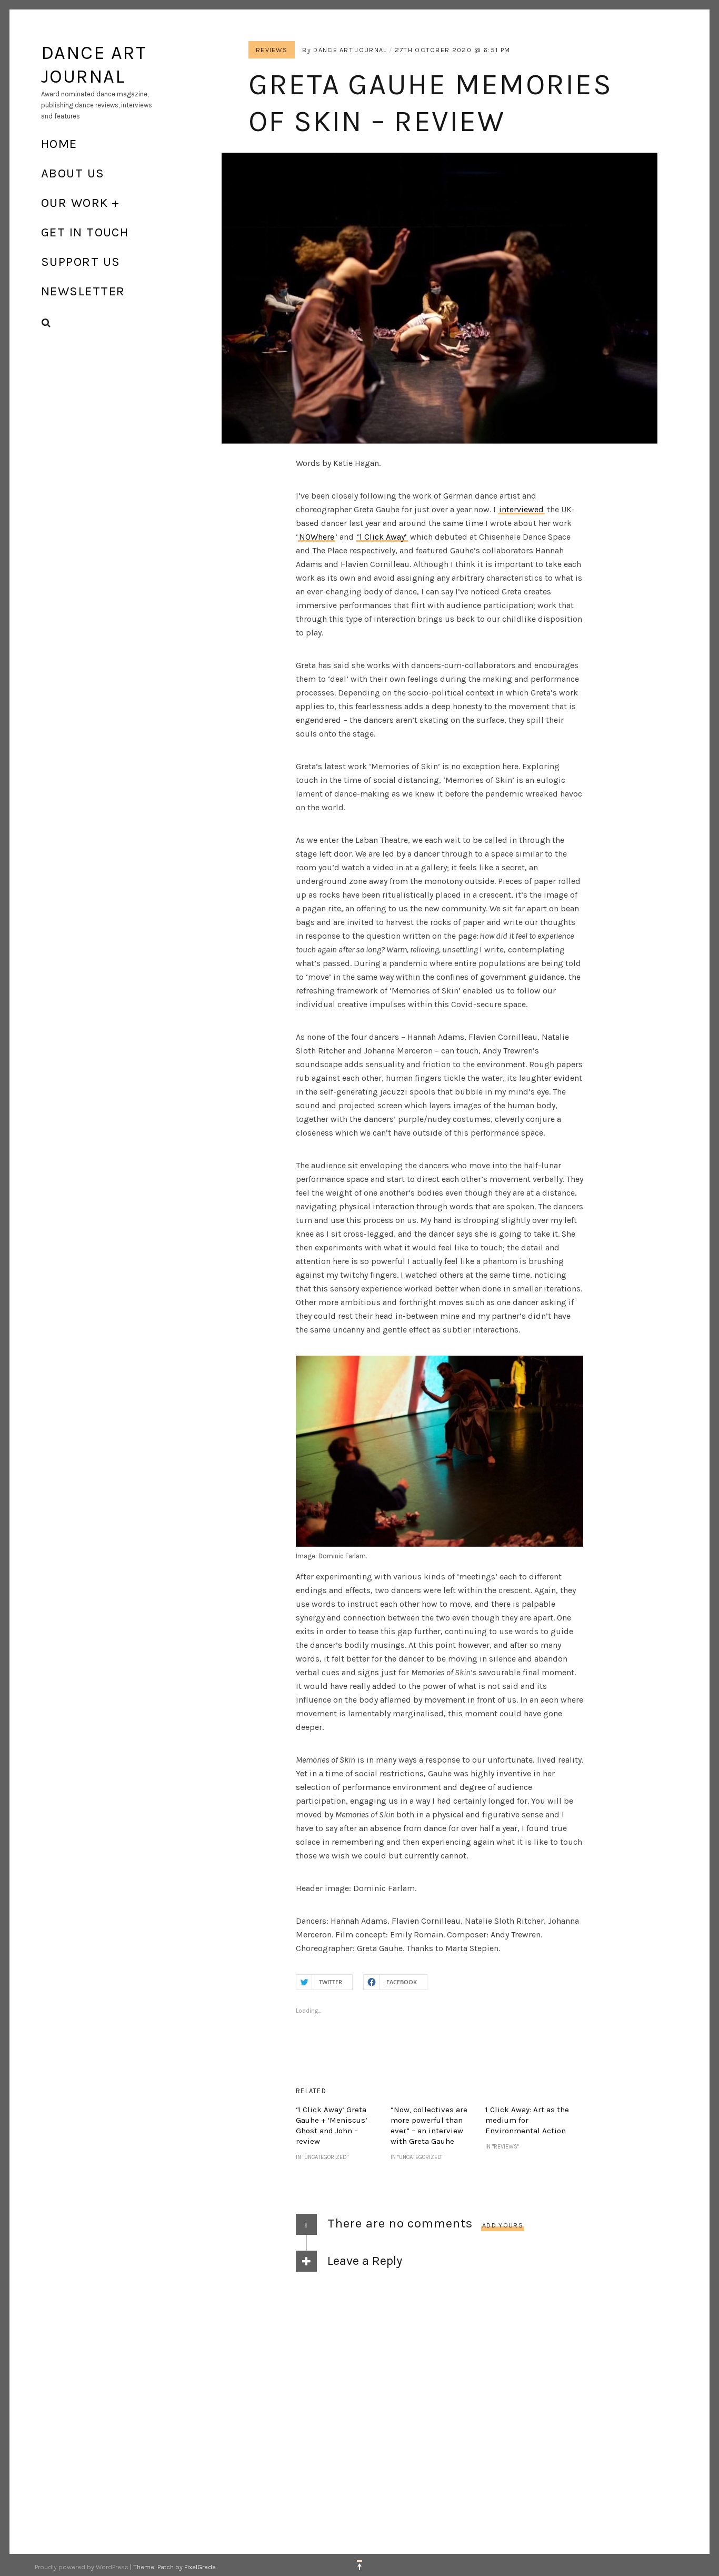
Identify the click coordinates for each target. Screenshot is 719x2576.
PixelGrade (200, 2567)
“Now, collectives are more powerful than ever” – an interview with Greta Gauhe (429, 2125)
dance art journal (350, 50)
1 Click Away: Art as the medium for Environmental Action (527, 2120)
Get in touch (85, 232)
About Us (73, 173)
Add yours (503, 2225)
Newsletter (83, 291)
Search (46, 323)
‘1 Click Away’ (382, 537)
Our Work (75, 203)
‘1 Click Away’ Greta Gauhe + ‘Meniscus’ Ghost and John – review (332, 2125)
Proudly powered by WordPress (82, 2567)
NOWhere (317, 537)
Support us (81, 262)
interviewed (521, 509)
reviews (272, 50)
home (59, 144)
